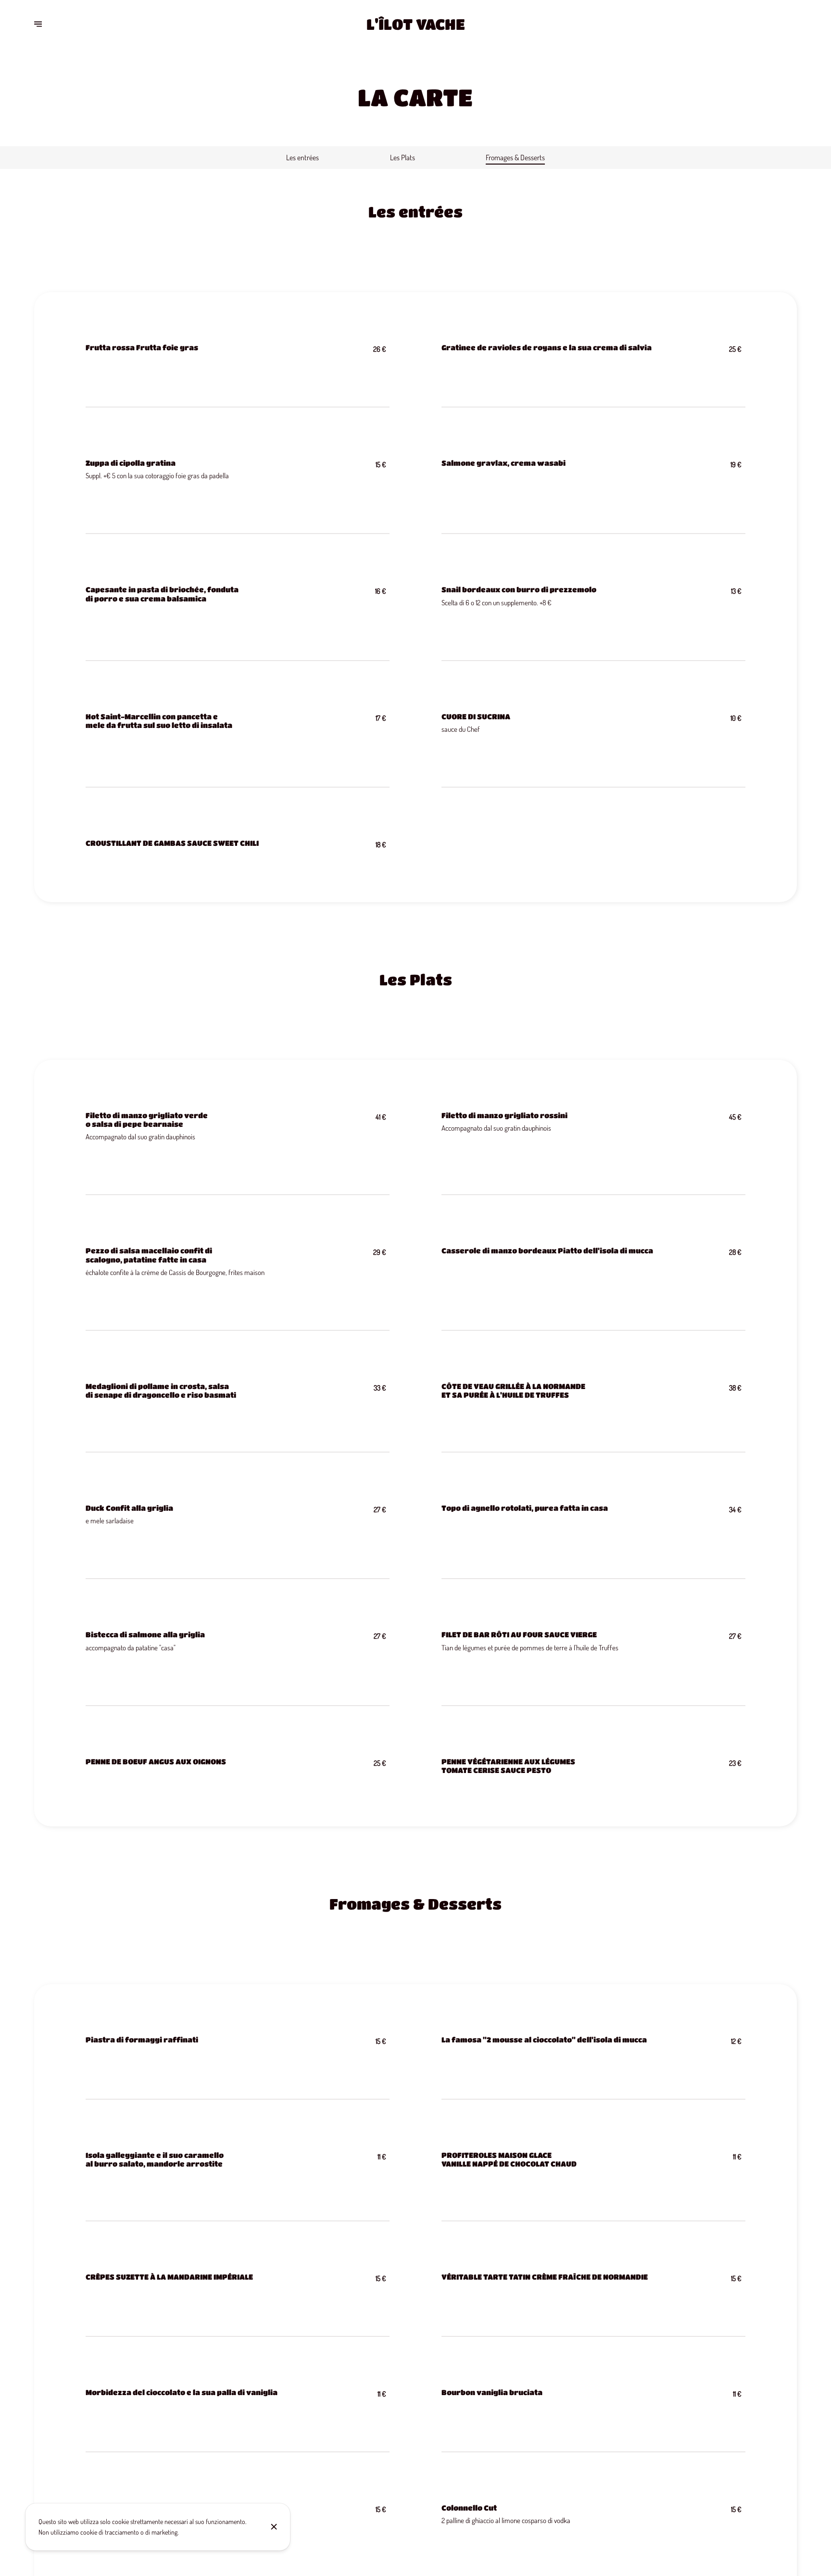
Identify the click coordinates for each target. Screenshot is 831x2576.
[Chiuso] (274, 2527)
